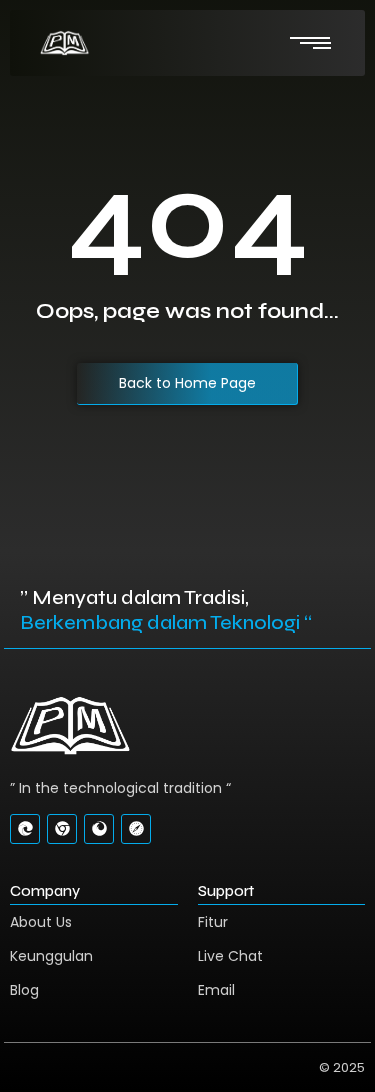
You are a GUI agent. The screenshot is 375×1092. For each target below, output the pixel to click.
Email (216, 990)
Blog (24, 990)
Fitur (213, 922)
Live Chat (230, 956)
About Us (41, 922)
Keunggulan (51, 956)
